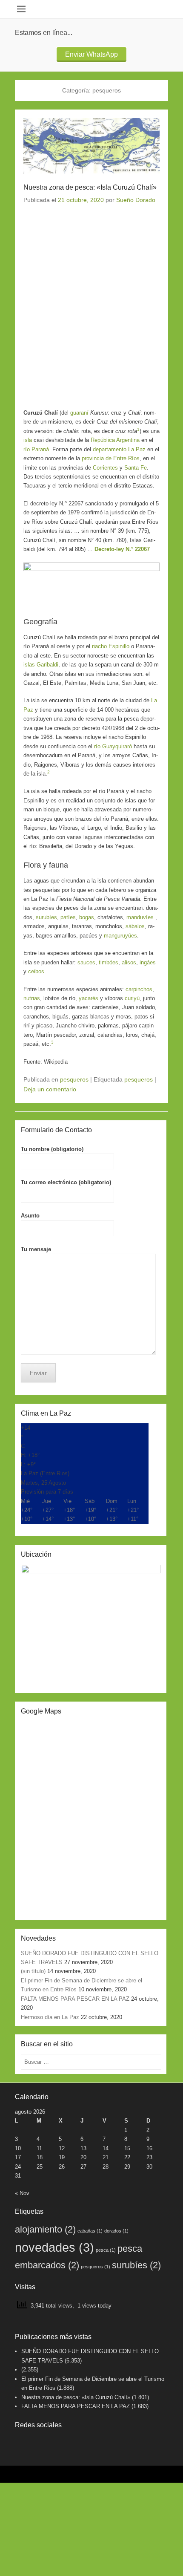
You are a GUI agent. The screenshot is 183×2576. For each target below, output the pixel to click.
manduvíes (140, 917)
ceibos (36, 971)
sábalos (135, 926)
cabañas (90, 2231)
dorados (116, 2231)
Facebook (22, 2442)
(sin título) (33, 1971)
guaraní (79, 413)
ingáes (148, 962)
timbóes (109, 962)
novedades (54, 2247)
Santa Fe (136, 468)
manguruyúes (120, 936)
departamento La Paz (119, 449)
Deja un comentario (50, 1089)
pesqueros (74, 1079)
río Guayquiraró (113, 746)
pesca (106, 2250)
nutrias (32, 998)
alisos (129, 962)
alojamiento (45, 2229)
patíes (68, 917)
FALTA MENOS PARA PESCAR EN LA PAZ (75, 1999)
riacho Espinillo (111, 646)
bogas (87, 917)
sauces (86, 962)
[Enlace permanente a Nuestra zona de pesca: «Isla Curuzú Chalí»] (91, 146)
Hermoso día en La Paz (50, 2017)
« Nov (22, 2193)
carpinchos (139, 989)
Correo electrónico (40, 2442)
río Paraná (36, 449)
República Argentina (115, 440)
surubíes (46, 917)
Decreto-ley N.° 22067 (122, 549)
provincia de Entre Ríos (111, 458)
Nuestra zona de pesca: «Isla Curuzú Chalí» (90, 187)
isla (28, 440)
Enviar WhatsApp (91, 54)
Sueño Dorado (136, 200)
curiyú (132, 998)
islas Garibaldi (41, 665)
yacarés (89, 998)
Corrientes (105, 468)
